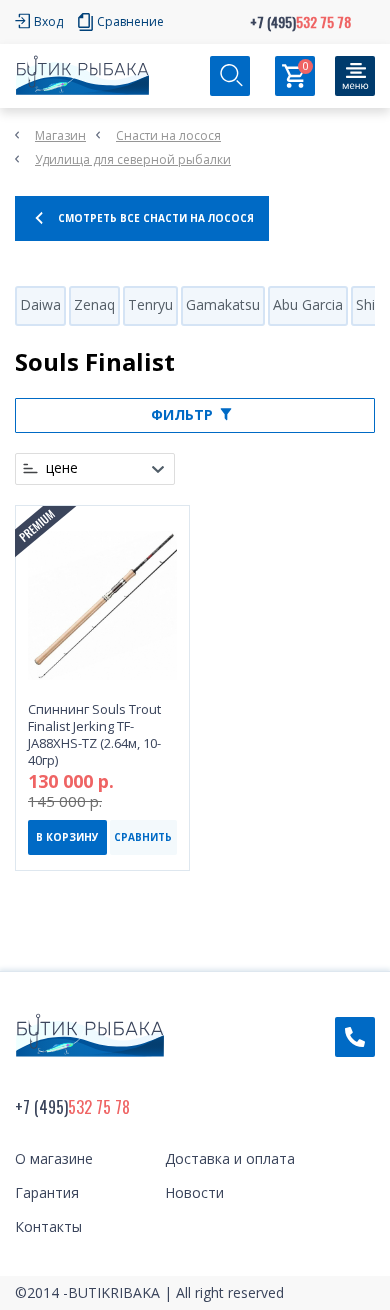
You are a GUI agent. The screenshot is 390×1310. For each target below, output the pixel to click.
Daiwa (40, 304)
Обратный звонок (355, 1037)
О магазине (54, 1158)
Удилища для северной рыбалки (133, 159)
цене (62, 468)
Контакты (48, 1226)
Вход (48, 21)
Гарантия (47, 1192)
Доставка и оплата (230, 1158)
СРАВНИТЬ (143, 837)
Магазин (60, 135)
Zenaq (94, 304)
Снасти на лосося (168, 135)
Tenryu (150, 304)
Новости (194, 1192)
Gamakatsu (223, 304)
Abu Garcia (308, 304)
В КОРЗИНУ (67, 837)
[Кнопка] (355, 76)
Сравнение (130, 21)
